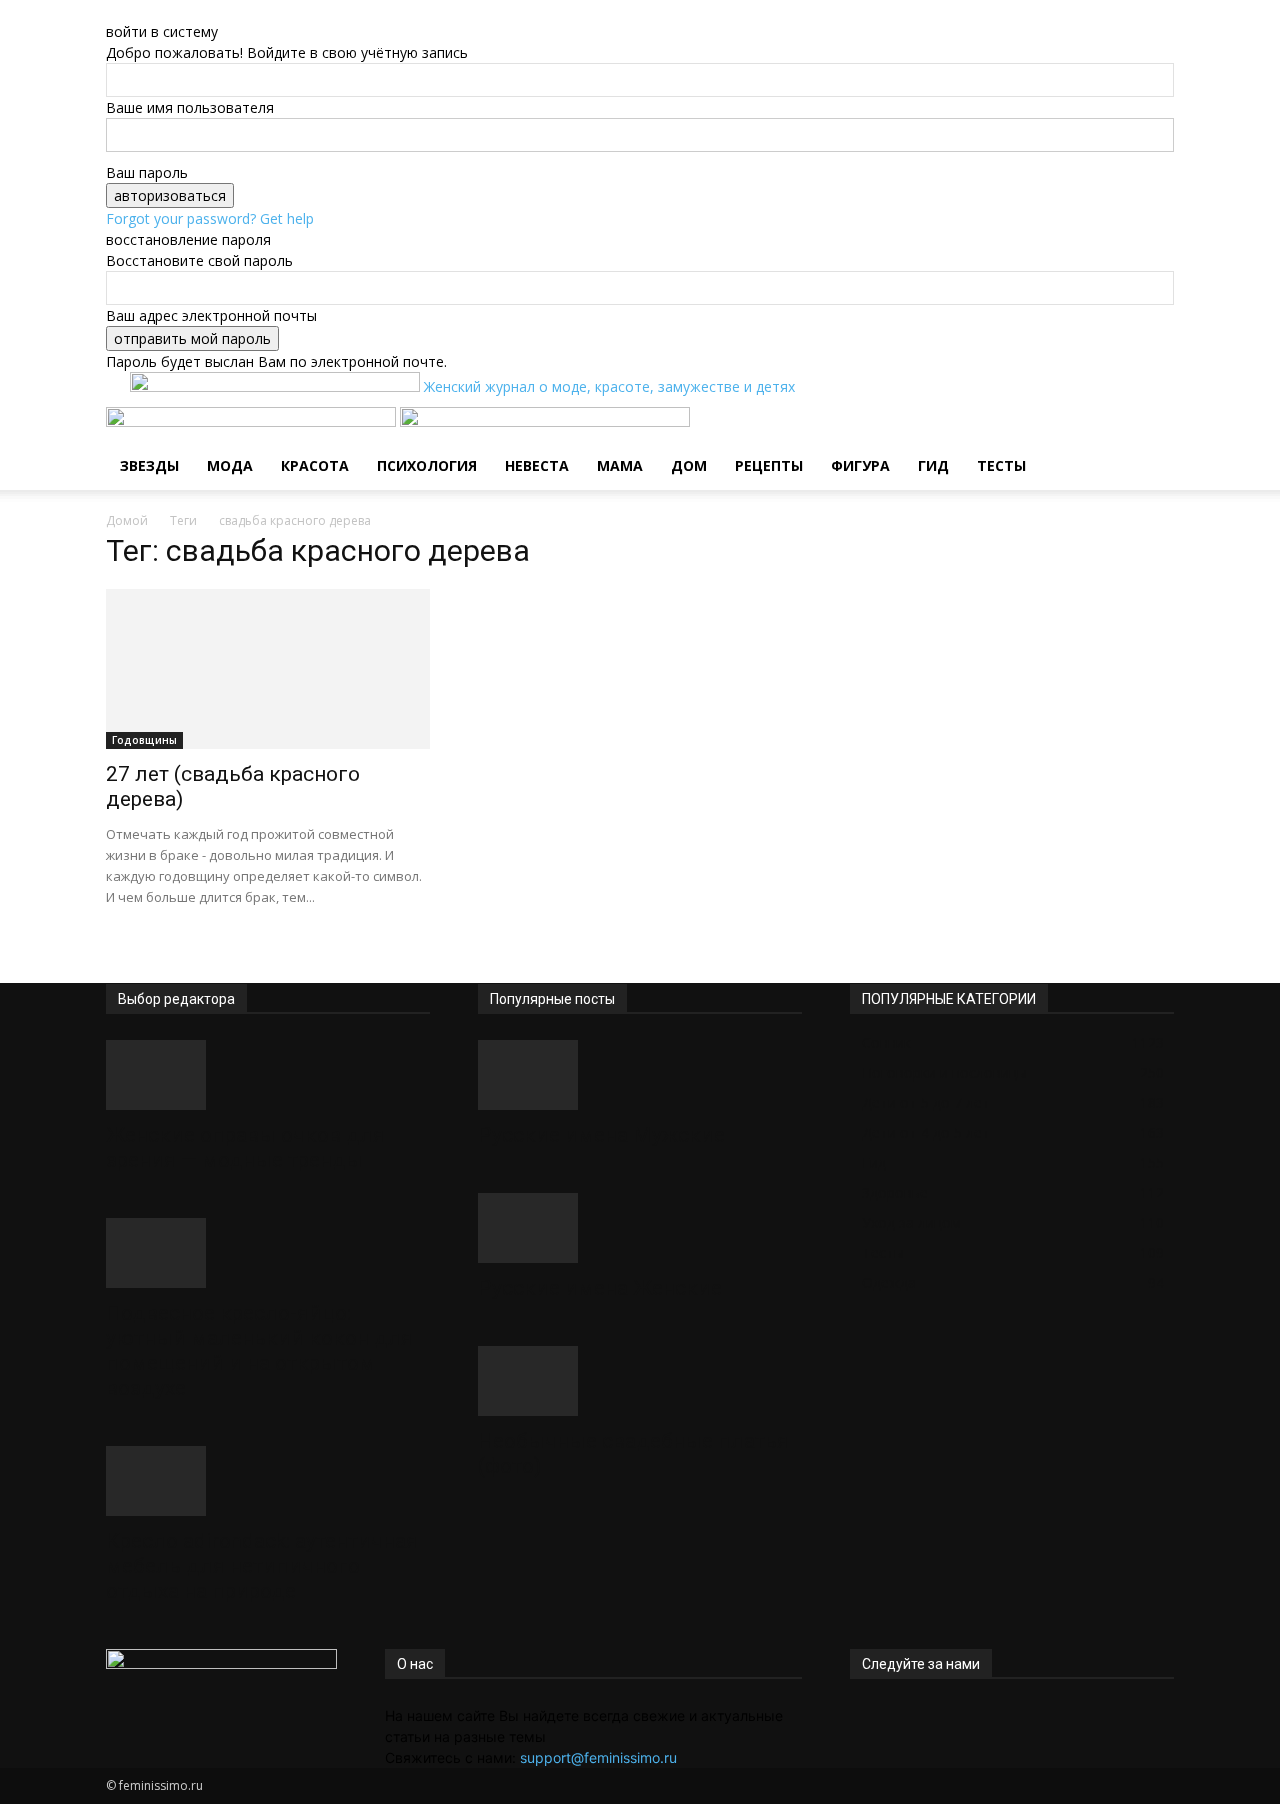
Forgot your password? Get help (210, 218)
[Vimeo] (887, 1715)
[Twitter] (872, 1715)
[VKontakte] (902, 1715)
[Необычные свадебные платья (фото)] (640, 1381)
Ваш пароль (147, 172)
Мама (620, 465)
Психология (427, 465)
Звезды (149, 465)
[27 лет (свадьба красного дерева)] (268, 669)
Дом (689, 465)
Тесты (1001, 465)
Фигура (860, 465)
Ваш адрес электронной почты (211, 315)
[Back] (207, 10)
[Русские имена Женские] (640, 1228)
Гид (933, 465)
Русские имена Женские (600, 1288)
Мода (230, 465)
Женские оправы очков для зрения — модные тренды (245, 1147)
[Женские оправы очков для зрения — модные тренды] (268, 1075)
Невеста (537, 465)
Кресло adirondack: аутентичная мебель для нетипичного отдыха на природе (262, 1566)
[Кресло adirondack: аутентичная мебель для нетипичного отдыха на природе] (268, 1481)
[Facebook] (857, 1715)
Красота (315, 465)
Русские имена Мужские (601, 1135)
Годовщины (144, 740)
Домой (127, 520)
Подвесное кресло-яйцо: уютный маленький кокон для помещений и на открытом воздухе (259, 1350)
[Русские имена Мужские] (640, 1075)
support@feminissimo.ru (598, 1757)
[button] (1150, 432)
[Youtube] (915, 1715)
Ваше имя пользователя (190, 107)
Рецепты (769, 465)
